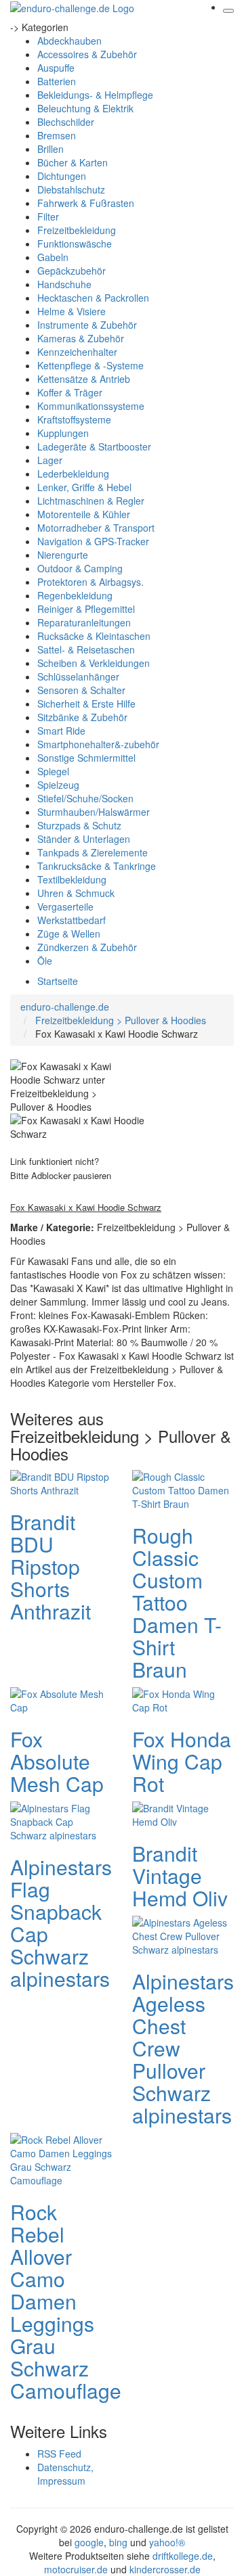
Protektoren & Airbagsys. (90, 582)
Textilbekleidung (72, 879)
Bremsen (57, 135)
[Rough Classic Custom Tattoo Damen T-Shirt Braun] (183, 1488)
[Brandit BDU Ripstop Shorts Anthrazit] (61, 1481)
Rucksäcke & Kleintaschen (94, 636)
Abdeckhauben (69, 41)
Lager (50, 460)
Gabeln (53, 257)
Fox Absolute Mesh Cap (57, 1761)
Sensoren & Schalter (81, 690)
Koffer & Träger (70, 392)
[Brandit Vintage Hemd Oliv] (183, 1813)
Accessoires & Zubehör (87, 54)
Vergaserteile (65, 906)
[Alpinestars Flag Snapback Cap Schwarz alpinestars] (61, 1820)
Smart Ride (61, 731)
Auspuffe (56, 68)
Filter (48, 216)
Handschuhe (64, 284)
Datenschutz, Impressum (65, 2474)
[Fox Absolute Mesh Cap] (61, 1699)
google (89, 2542)
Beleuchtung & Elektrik (85, 108)
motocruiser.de (76, 2569)
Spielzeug (58, 785)
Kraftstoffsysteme (74, 419)
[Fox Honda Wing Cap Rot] (183, 1699)
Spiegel (53, 771)
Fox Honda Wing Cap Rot (182, 1761)
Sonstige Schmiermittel (86, 758)
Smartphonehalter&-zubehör (98, 744)
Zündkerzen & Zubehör (87, 947)
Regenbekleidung (75, 595)
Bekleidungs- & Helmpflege (95, 95)
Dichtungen (62, 176)
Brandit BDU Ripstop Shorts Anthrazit (50, 1566)
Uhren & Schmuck (76, 893)
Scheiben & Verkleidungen (94, 663)
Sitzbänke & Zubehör (82, 717)
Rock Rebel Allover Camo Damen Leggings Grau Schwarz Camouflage (66, 2301)
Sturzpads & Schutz (79, 825)
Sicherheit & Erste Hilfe (86, 704)
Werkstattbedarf (72, 920)
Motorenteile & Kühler (84, 514)
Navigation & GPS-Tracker (93, 541)
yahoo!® (167, 2542)
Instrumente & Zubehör (87, 325)
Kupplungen (63, 433)
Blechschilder (66, 122)
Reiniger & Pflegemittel (86, 609)
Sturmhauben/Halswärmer (94, 812)
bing (118, 2542)
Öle (45, 961)
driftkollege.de (183, 2556)
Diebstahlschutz (71, 189)
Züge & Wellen (69, 934)
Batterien (57, 81)
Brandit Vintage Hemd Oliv (180, 1876)
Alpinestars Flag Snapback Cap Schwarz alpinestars (61, 1923)
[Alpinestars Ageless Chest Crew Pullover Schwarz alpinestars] (183, 1934)
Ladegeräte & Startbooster (94, 446)
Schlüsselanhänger (78, 676)
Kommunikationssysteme (91, 406)
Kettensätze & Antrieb (84, 379)
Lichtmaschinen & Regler (91, 501)
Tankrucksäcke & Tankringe (97, 866)
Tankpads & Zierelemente (93, 852)
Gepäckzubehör (72, 271)
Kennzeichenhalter (77, 352)
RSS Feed (59, 2454)
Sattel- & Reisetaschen (86, 649)
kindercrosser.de (165, 2569)
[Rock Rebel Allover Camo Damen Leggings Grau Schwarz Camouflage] (61, 2158)
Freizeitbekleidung (77, 230)
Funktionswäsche (75, 244)
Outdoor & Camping (80, 568)
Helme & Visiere (72, 311)
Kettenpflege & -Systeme (90, 365)
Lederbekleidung (73, 474)
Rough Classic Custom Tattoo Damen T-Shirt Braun (177, 1602)
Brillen (50, 149)
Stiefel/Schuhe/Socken (85, 798)
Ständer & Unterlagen (84, 839)
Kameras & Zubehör (81, 338)
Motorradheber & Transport (96, 528)
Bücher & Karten (73, 162)
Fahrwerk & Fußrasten (86, 203)
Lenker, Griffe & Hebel (84, 487)
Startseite (58, 981)
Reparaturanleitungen (84, 622)
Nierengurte (63, 555)
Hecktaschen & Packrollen (93, 298)
